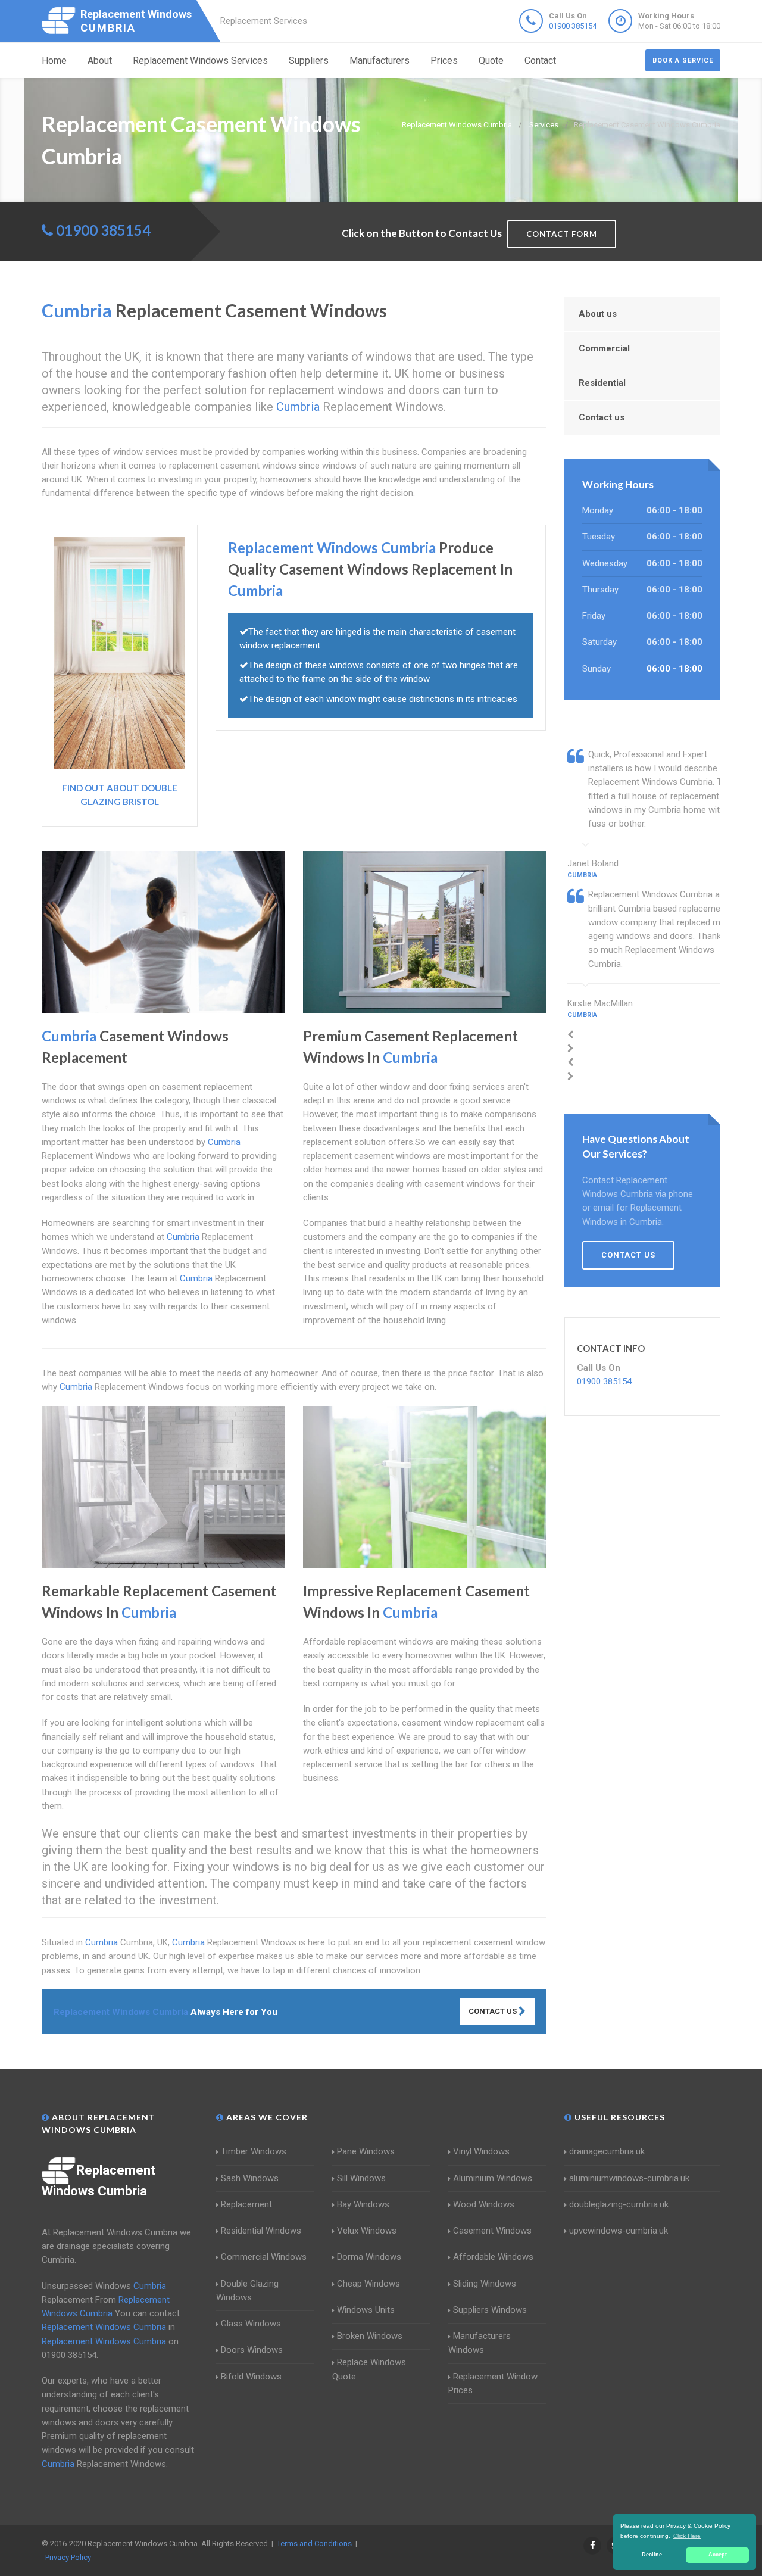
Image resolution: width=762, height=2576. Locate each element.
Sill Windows (361, 2178)
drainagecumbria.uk (607, 2151)
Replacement (246, 2204)
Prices (444, 60)
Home (54, 60)
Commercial (604, 348)
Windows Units (366, 2310)
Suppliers (309, 60)
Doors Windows (252, 2350)
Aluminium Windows (493, 2178)
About (100, 60)
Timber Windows (254, 2151)
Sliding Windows (485, 2284)
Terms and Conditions (314, 2544)
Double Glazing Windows (247, 2290)
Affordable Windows (493, 2257)
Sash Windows (250, 2178)
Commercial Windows (264, 2257)
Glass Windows (251, 2324)
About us (598, 314)
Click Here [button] (687, 2536)
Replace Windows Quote (369, 2369)
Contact (540, 60)
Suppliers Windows (490, 2310)
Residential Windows (261, 2231)
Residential (602, 383)
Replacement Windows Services (200, 60)
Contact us (602, 417)
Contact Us (494, 2011)
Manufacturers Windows (480, 2343)
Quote (491, 60)
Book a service (683, 60)
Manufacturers (380, 60)
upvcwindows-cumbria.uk (619, 2231)
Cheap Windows (368, 2284)
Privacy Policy (68, 2557)
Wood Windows (484, 2204)
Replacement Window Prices (493, 2383)
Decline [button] (652, 2555)
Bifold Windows (251, 2377)
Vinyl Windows (481, 2151)
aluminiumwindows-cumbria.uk (629, 2178)
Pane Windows (366, 2151)
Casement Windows (492, 2231)
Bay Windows (363, 2204)
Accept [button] (718, 2555)
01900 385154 (573, 26)
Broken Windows (370, 2336)
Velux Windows (367, 2231)
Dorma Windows (369, 2257)
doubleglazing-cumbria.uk (619, 2204)
